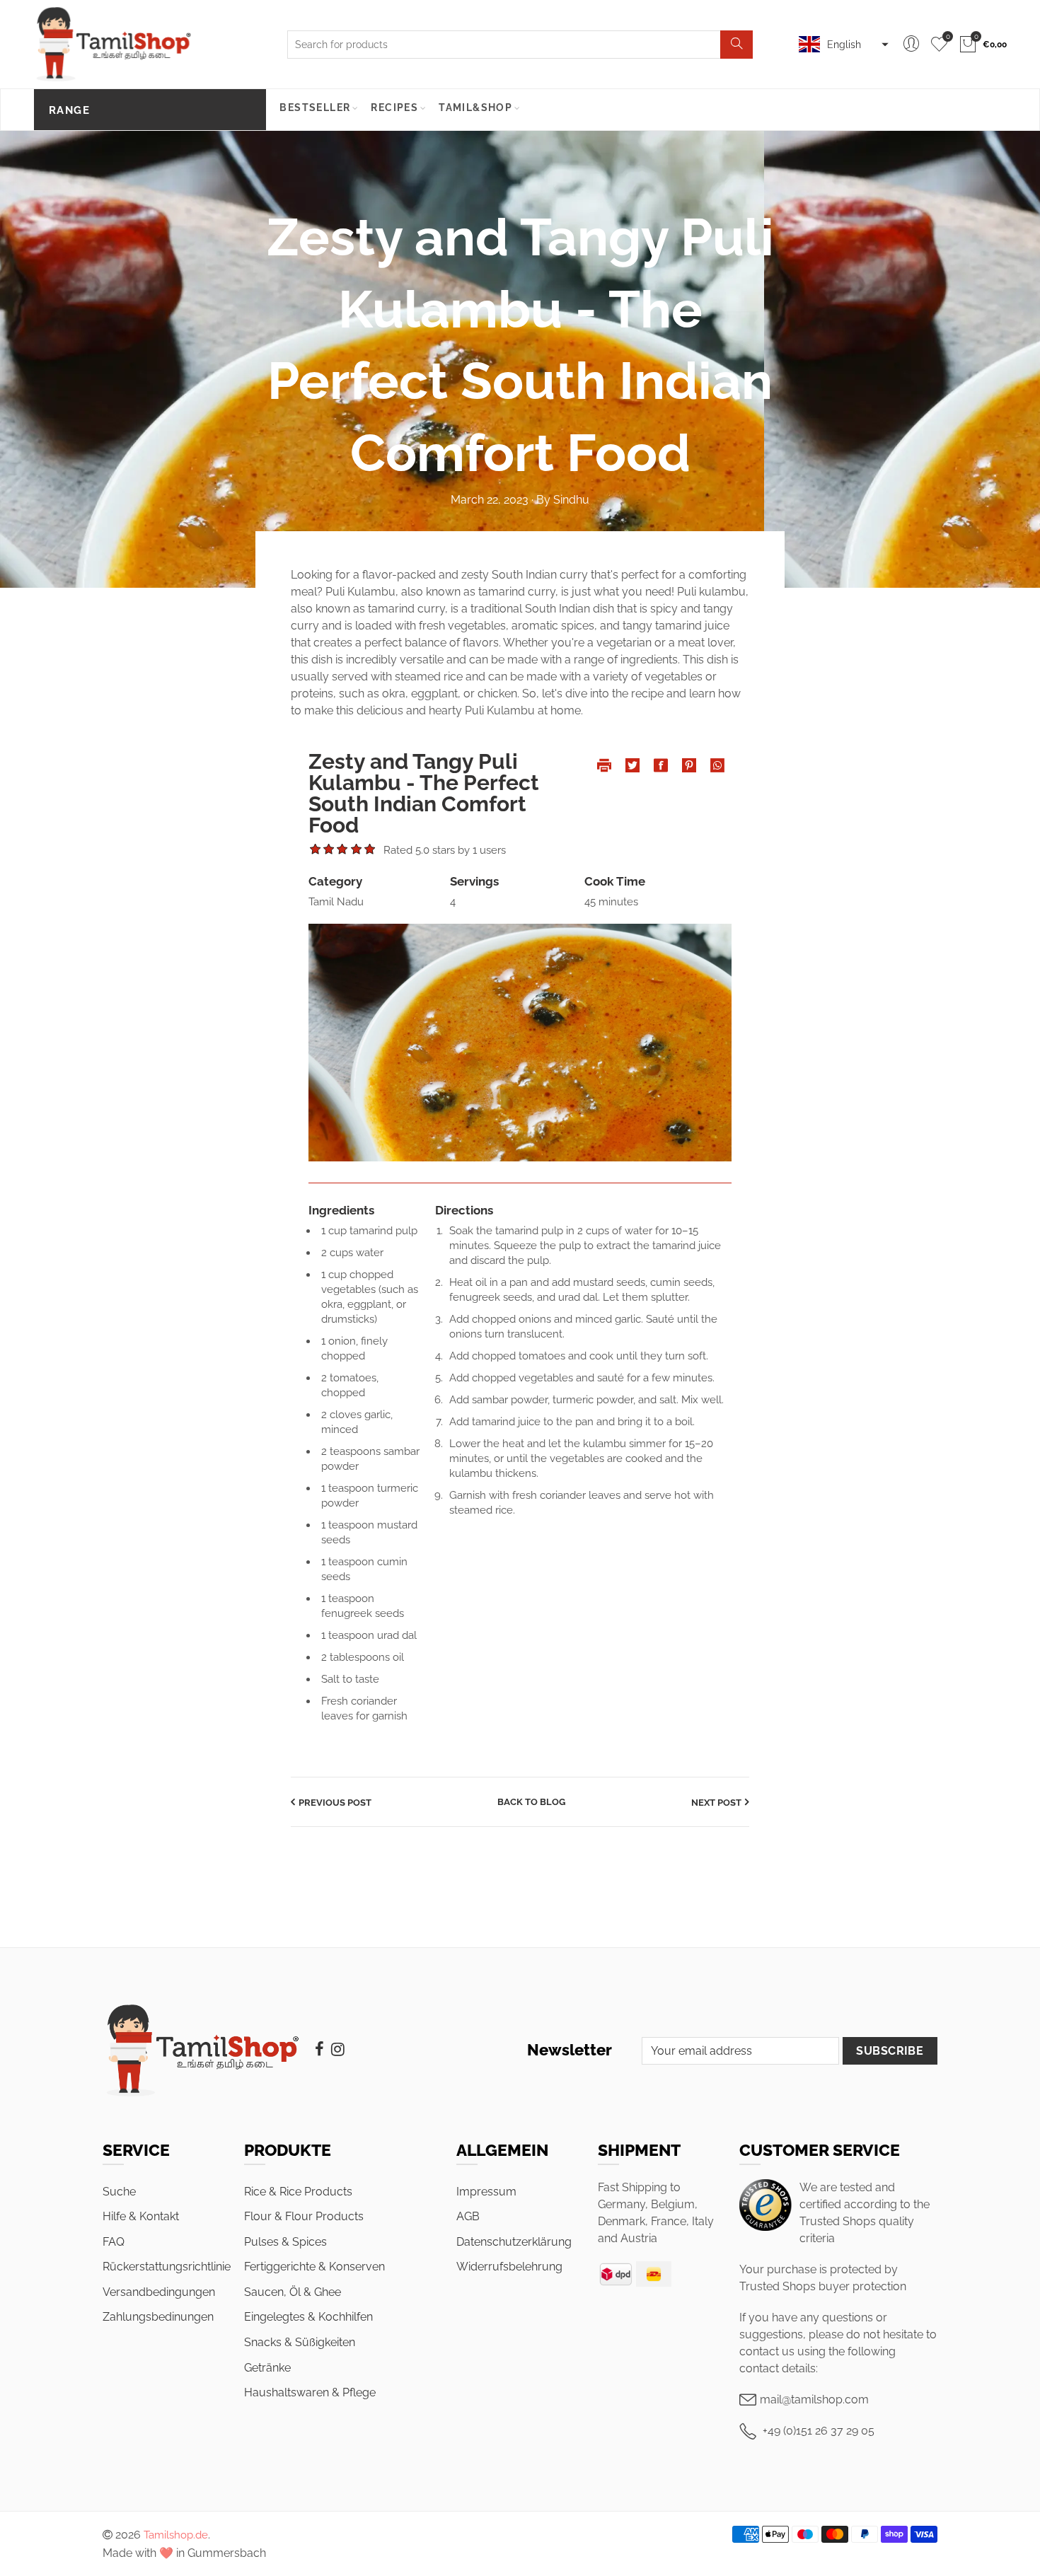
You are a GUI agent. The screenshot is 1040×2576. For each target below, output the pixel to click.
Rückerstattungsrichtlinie (167, 2267)
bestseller (315, 108)
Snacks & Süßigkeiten (300, 2342)
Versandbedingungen (159, 2292)
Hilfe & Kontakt (141, 2216)
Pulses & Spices (285, 2242)
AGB (468, 2216)
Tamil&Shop (475, 108)
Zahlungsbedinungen (158, 2317)
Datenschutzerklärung (514, 2242)
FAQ (114, 2242)
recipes (394, 108)
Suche (119, 2192)
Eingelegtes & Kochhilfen (308, 2317)
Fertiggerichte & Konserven (314, 2267)
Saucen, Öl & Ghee (293, 2292)
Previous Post (335, 1803)
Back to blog (531, 1802)
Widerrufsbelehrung (509, 2267)
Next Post (716, 1803)
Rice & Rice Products (298, 2192)
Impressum (486, 2192)
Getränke (267, 2368)
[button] (842, 45)
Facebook (319, 2049)
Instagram (338, 2049)
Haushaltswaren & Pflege (310, 2392)
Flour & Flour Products (304, 2216)
